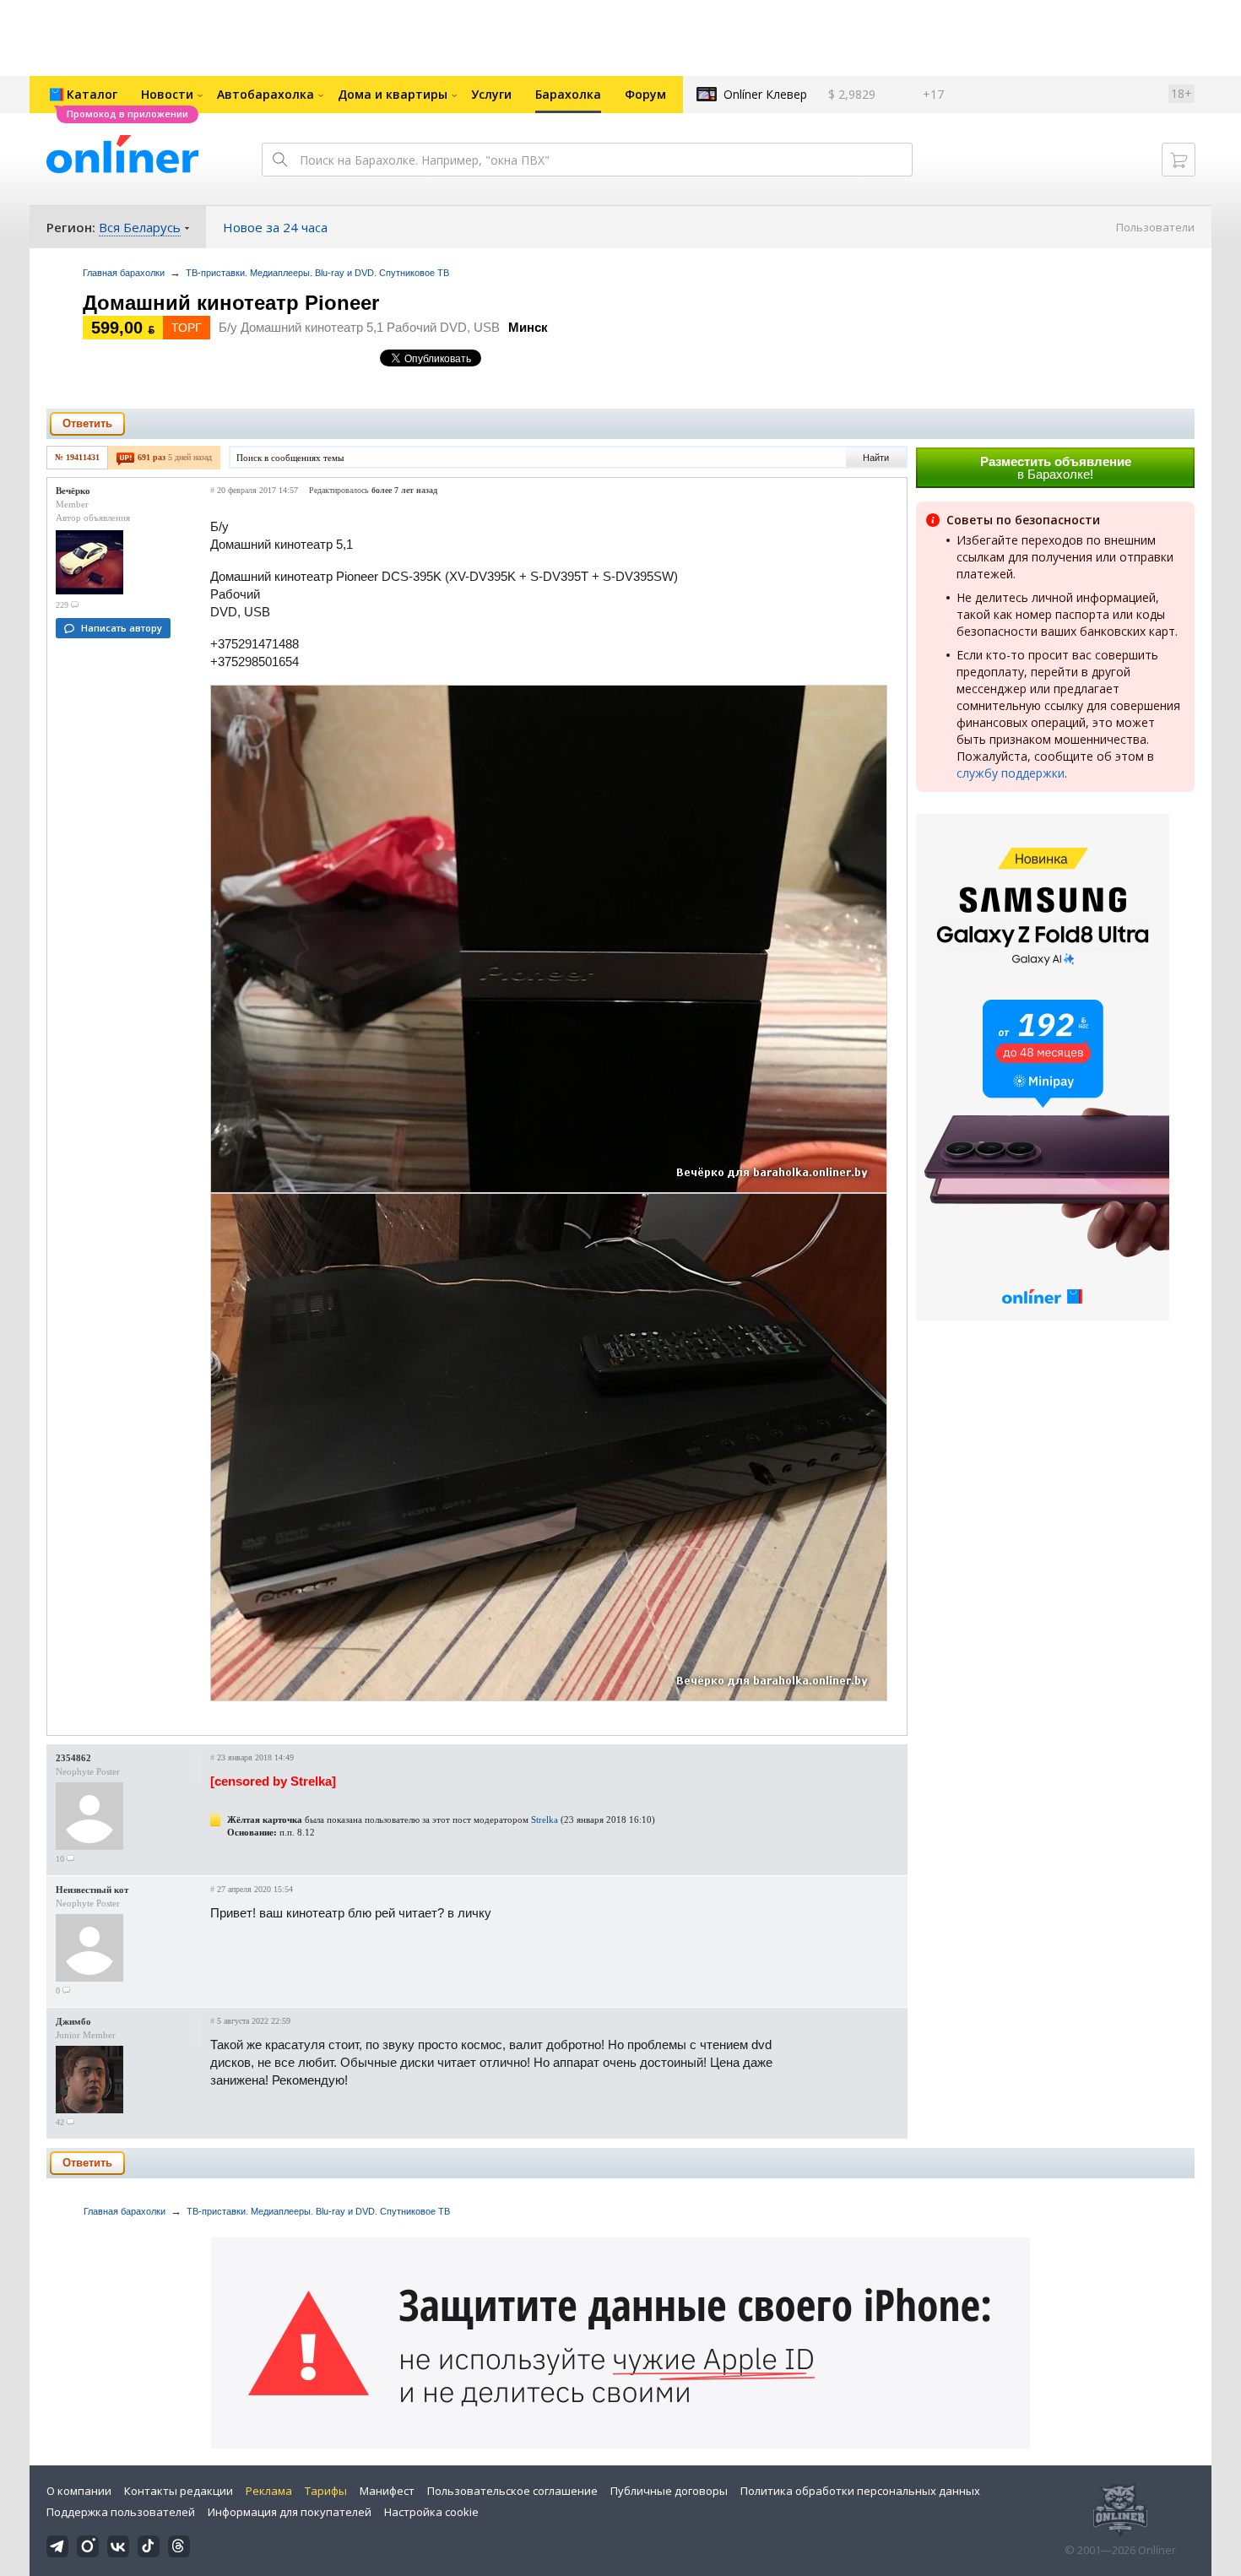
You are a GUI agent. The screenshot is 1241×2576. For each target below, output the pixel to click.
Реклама (269, 2491)
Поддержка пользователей (121, 2512)
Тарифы (326, 2491)
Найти (876, 458)
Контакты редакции (179, 2491)
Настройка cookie (431, 2512)
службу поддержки (1011, 773)
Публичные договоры (669, 2491)
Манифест (387, 2491)
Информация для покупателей (290, 2512)
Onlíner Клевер (765, 94)
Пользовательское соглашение (512, 2491)
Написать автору (122, 628)
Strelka (545, 1819)
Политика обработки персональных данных (860, 2491)
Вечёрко (73, 491)
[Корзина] (1179, 160)
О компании (79, 2491)
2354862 (73, 1758)
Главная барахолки (124, 273)
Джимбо (73, 2021)
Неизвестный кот (92, 1890)
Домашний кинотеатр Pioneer (231, 303)
